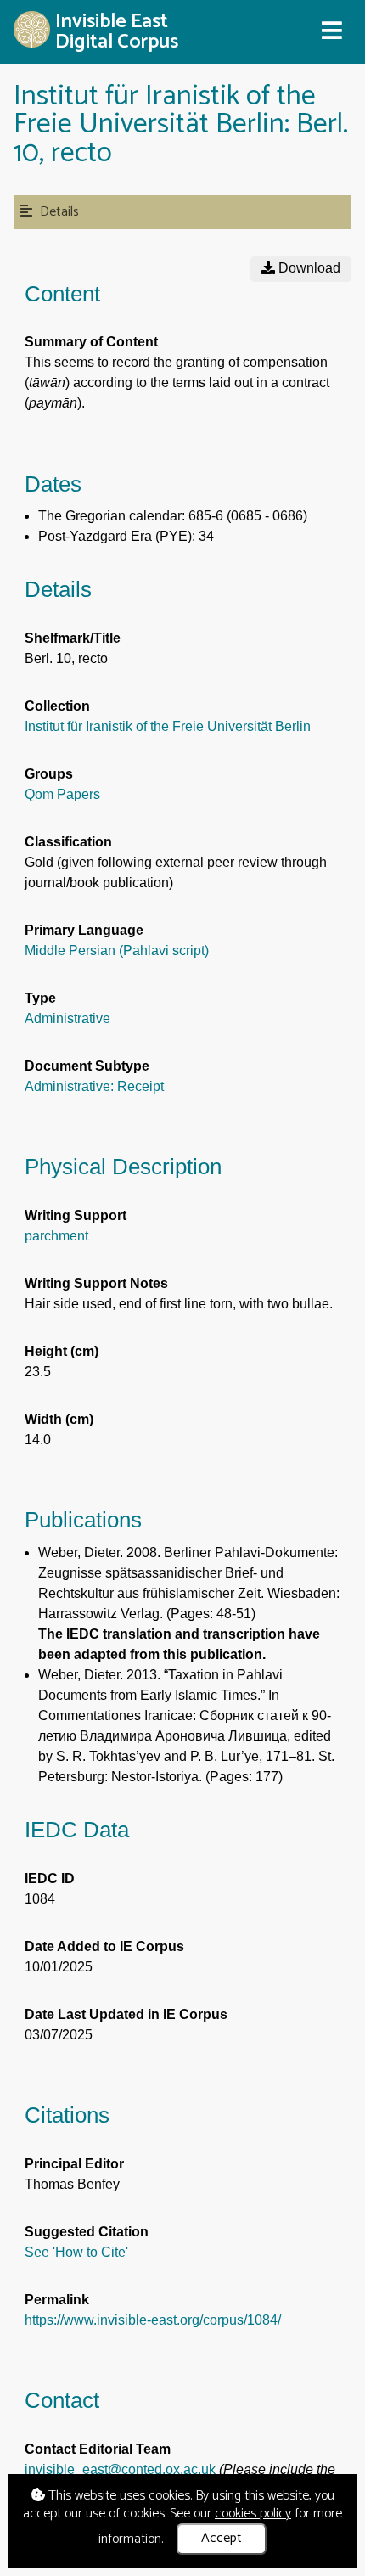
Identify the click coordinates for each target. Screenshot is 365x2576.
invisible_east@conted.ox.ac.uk (120, 2469)
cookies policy (253, 2514)
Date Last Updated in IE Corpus (126, 2014)
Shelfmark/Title (73, 638)
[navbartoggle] (331, 31)
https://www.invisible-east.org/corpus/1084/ (153, 2320)
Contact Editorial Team (98, 2449)
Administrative (67, 1018)
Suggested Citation (87, 2232)
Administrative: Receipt (94, 1086)
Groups (49, 774)
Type (40, 998)
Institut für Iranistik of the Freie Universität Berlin (168, 726)
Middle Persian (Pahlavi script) (117, 951)
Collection (57, 706)
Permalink (57, 2300)
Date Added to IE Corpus (104, 1946)
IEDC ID (50, 1879)
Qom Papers (62, 794)
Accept (222, 2538)
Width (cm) (59, 1419)
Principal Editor (74, 2164)
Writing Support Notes (96, 1283)
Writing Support (76, 1215)
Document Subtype (87, 1066)
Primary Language (84, 930)
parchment (56, 1236)
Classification (68, 842)
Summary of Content (91, 342)
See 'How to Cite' (76, 2252)
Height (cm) (62, 1351)
